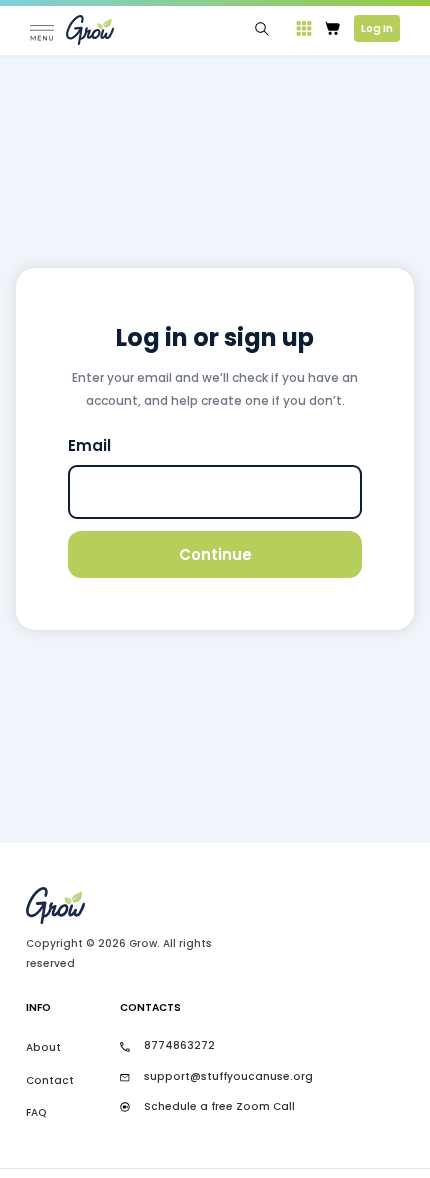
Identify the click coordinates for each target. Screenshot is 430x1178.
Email (89, 445)
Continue (215, 554)
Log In (377, 28)
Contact (50, 1080)
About (43, 1047)
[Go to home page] (134, 905)
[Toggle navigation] (42, 30)
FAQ (36, 1112)
